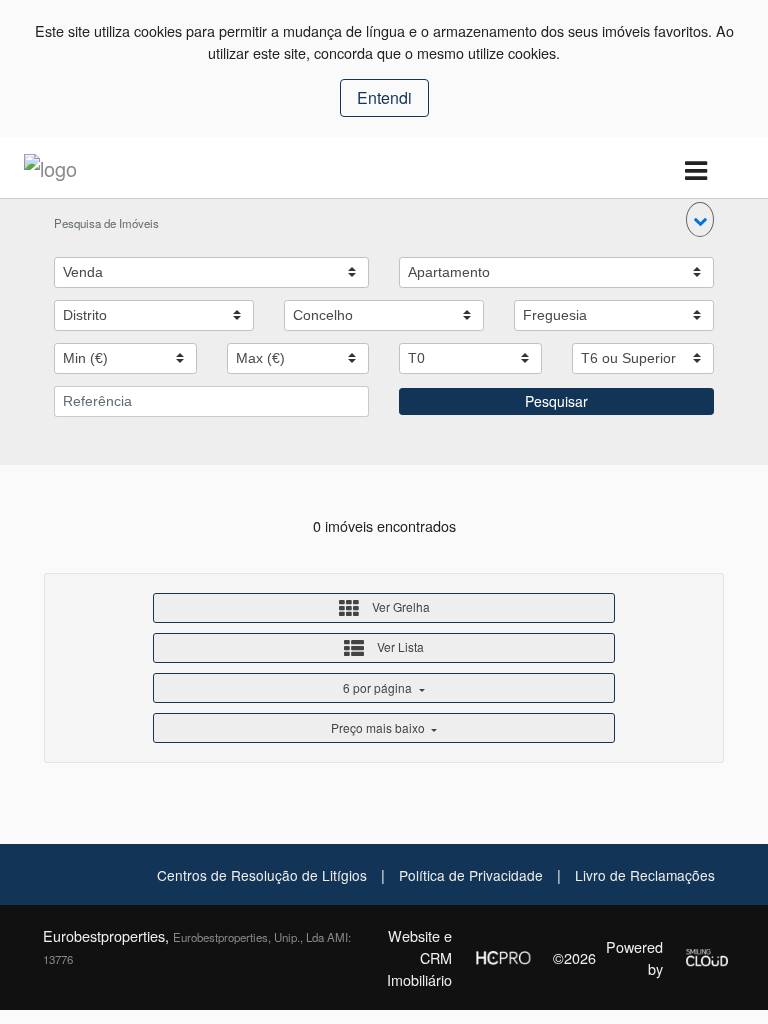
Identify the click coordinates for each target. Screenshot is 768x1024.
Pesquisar (556, 401)
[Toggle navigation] (695, 171)
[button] (700, 219)
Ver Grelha (399, 606)
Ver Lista (399, 646)
